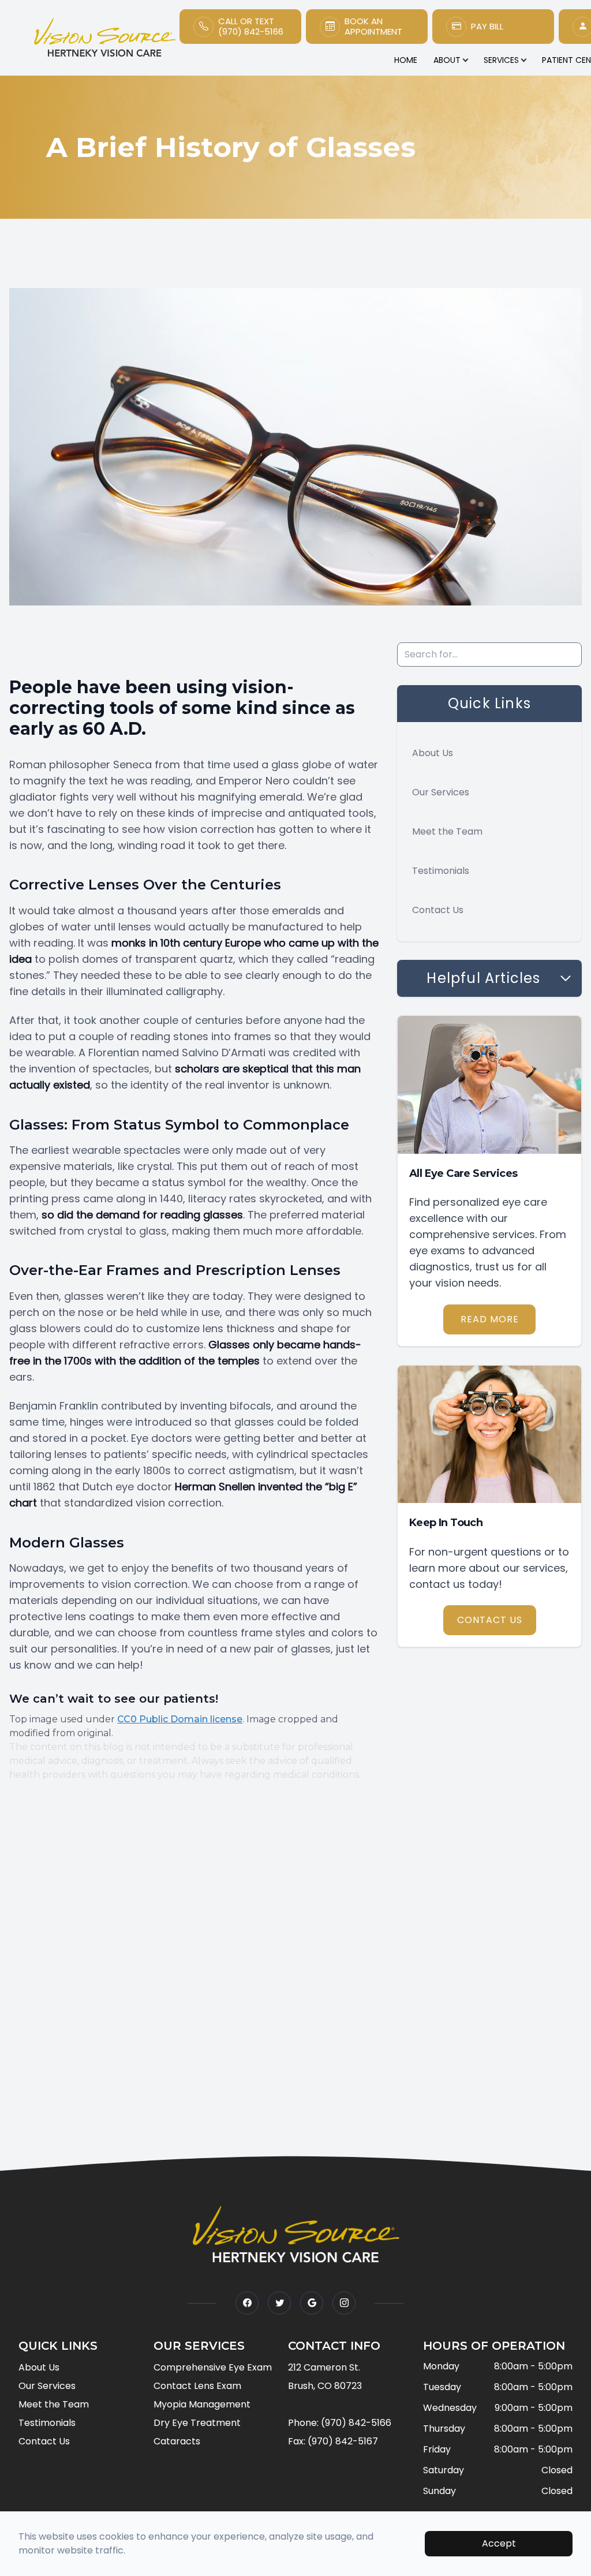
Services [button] (501, 60)
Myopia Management (202, 2404)
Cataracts (177, 2441)
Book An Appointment (373, 27)
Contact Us (438, 910)
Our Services (441, 792)
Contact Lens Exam (197, 2386)
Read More (490, 1319)
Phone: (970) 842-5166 (340, 2423)
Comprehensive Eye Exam (213, 2367)
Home (406, 60)
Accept (499, 2543)
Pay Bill (487, 27)
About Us (433, 753)
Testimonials (441, 871)
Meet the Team (447, 831)
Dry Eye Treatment (197, 2423)
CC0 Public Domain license (180, 1719)
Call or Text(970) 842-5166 (251, 27)
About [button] (447, 60)
